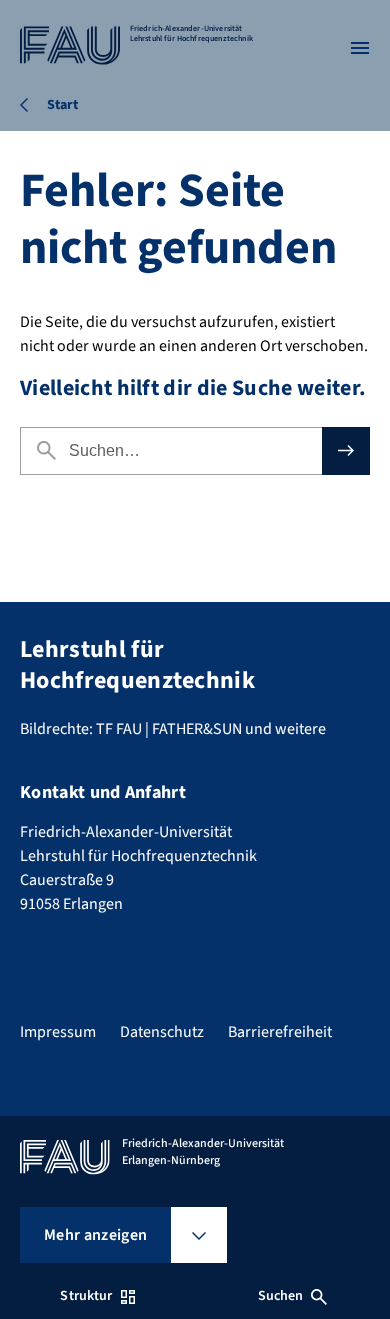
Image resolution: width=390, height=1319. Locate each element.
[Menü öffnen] (360, 48)
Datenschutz (162, 1032)
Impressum (58, 1032)
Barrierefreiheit (280, 1032)
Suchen (281, 1296)
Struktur (86, 1296)
